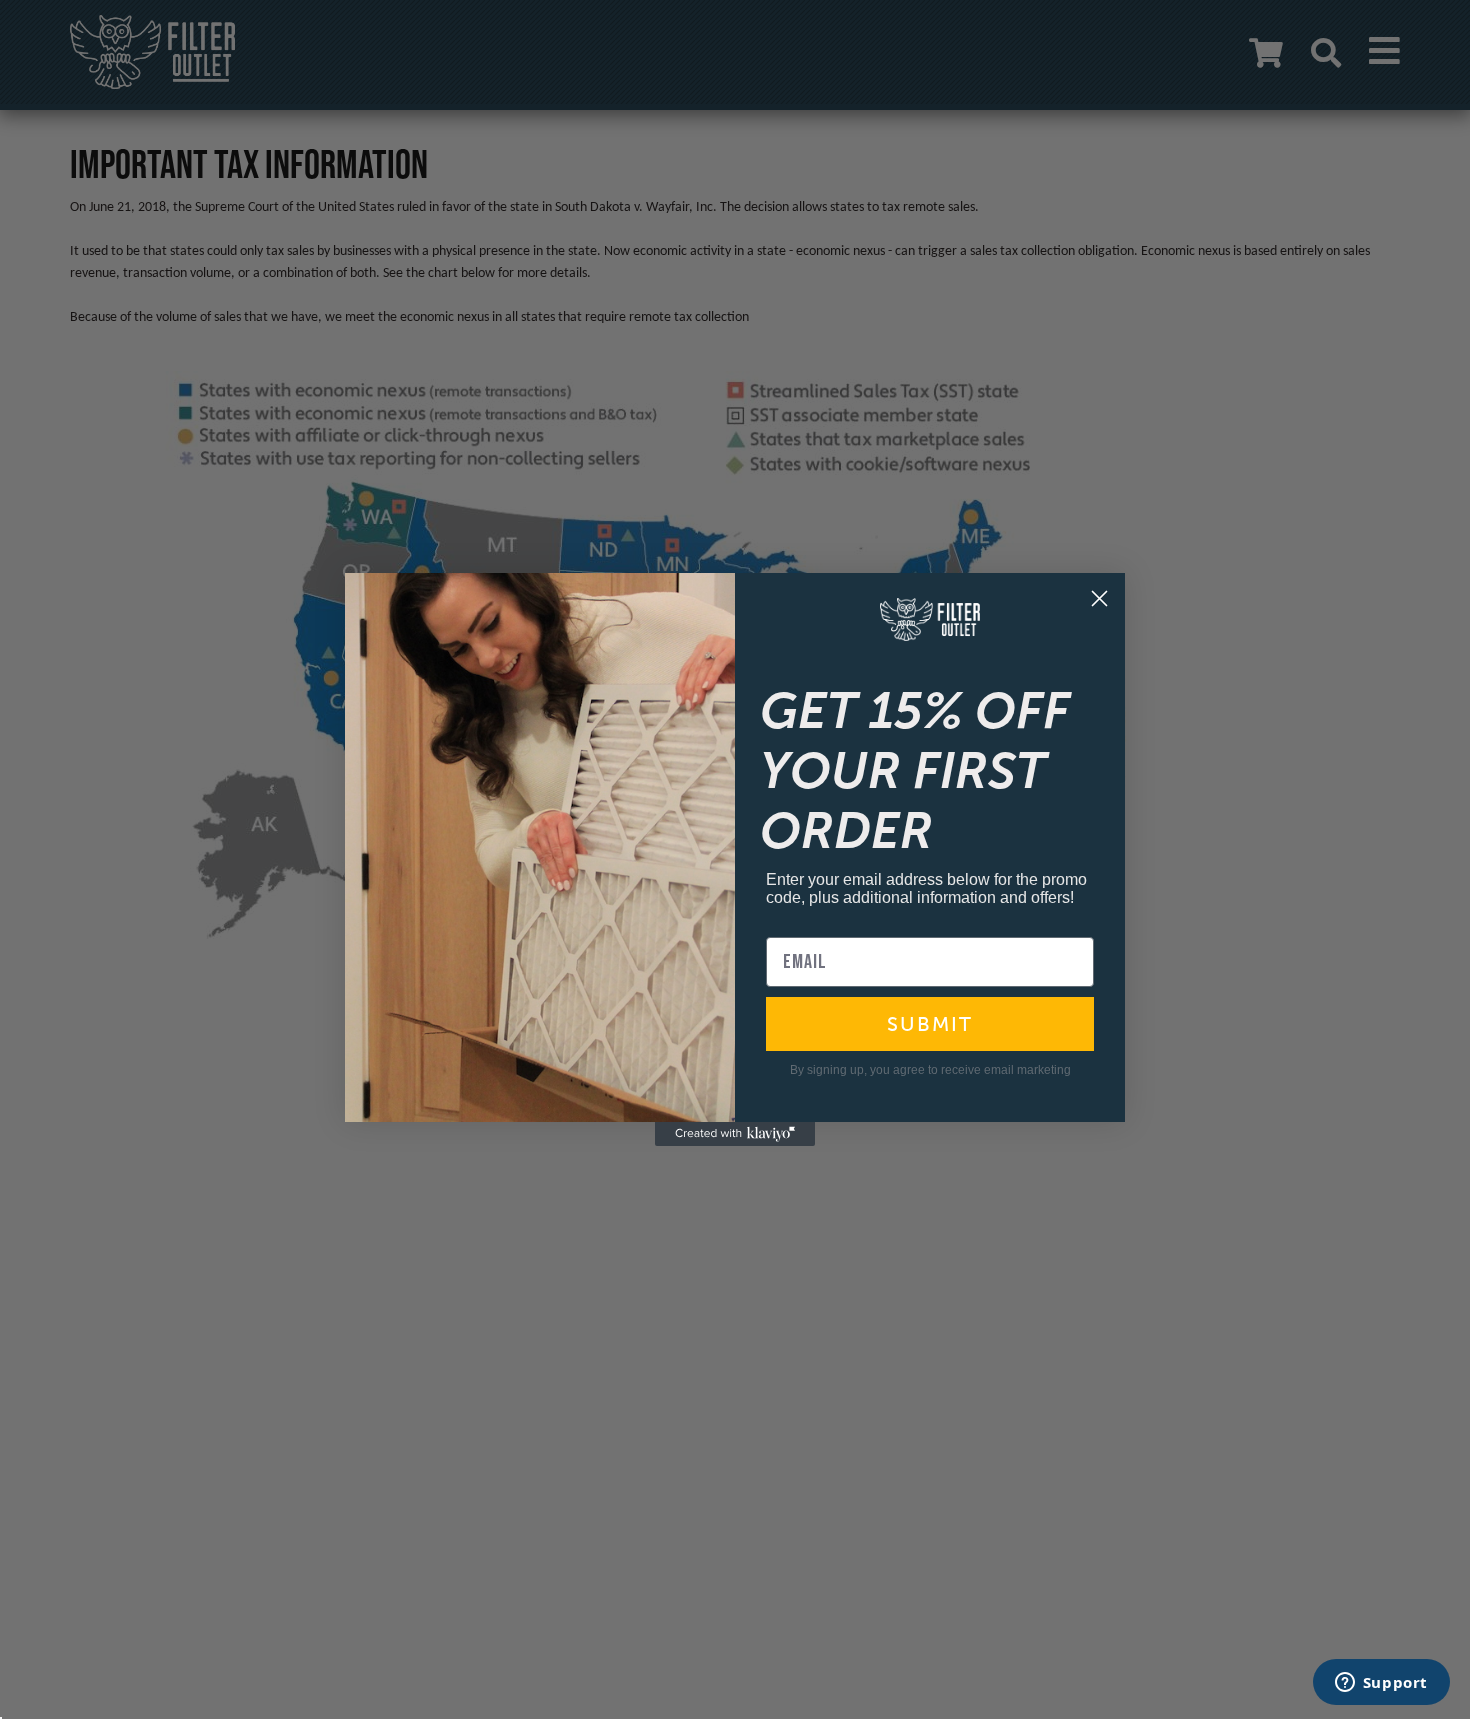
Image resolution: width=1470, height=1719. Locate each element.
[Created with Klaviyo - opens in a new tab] (735, 1134)
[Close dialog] (1099, 598)
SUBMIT (930, 1024)
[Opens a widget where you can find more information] (1381, 1684)
